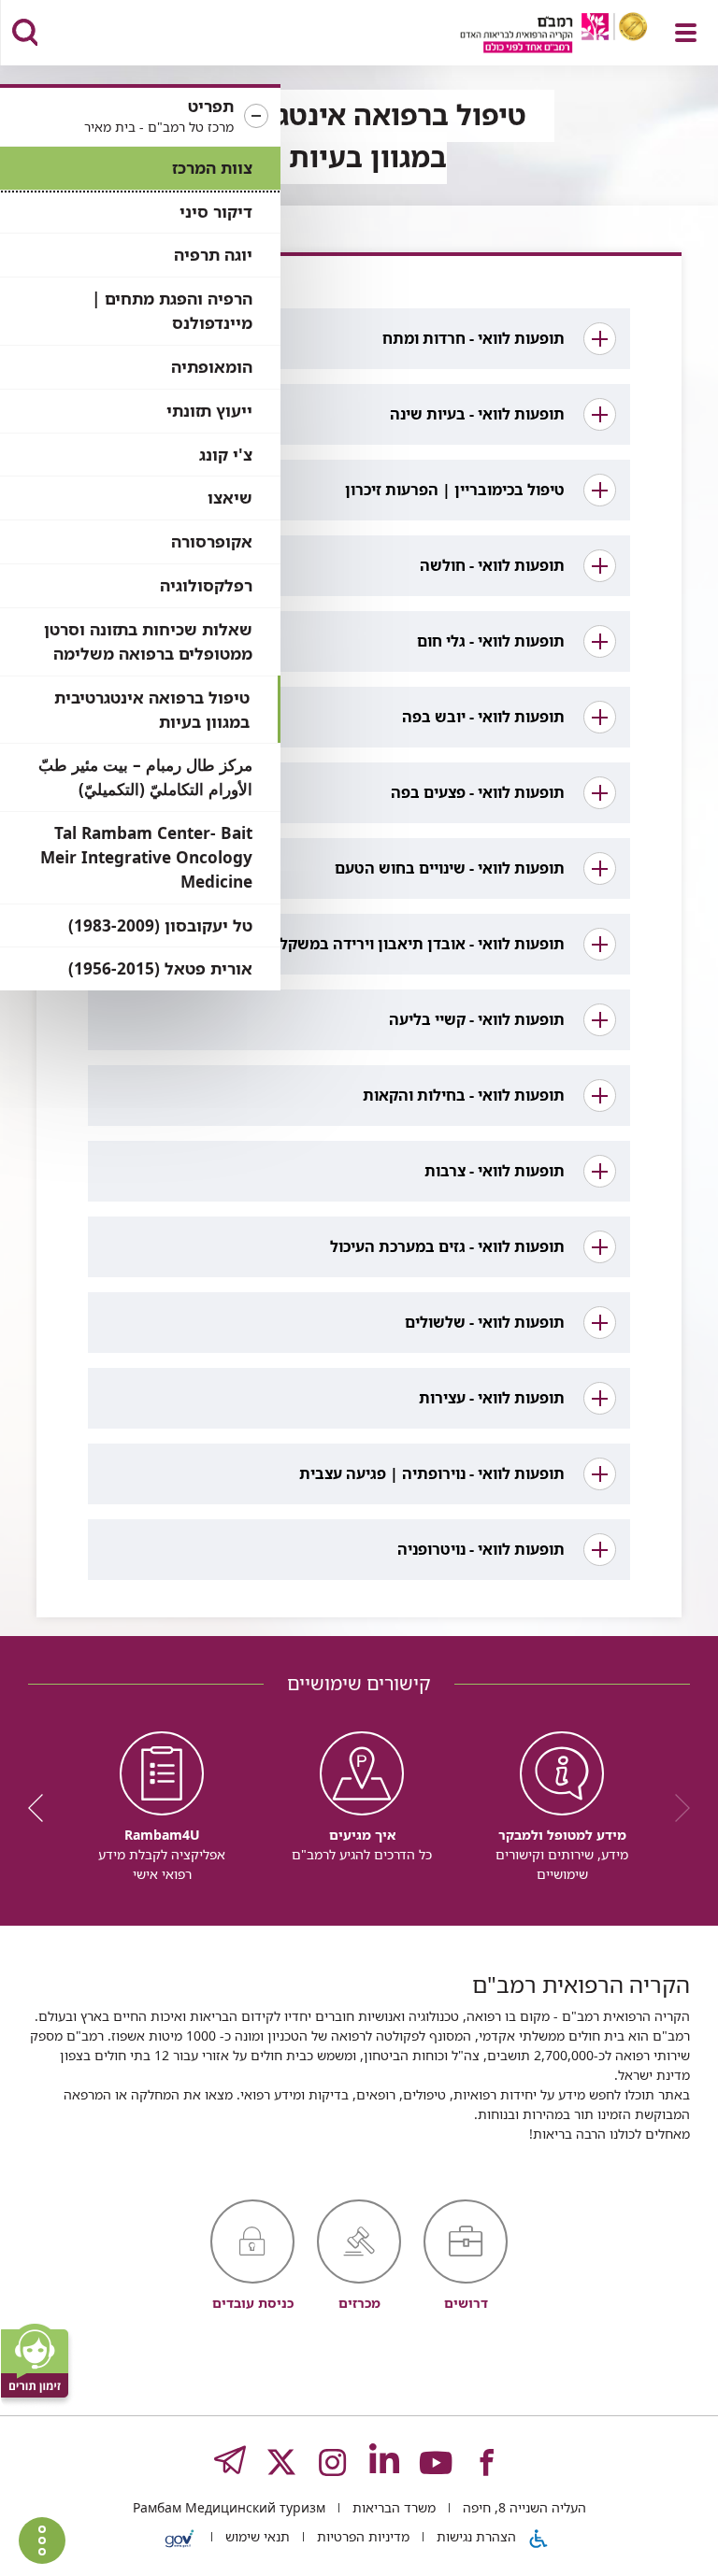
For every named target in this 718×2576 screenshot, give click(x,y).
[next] (42, 1808)
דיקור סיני (216, 212)
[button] (140, 117)
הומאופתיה (212, 367)
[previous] (676, 1808)
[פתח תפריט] (686, 33)
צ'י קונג (226, 455)
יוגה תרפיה (213, 255)
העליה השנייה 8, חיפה (523, 2507)
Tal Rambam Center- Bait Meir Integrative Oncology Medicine (146, 857)
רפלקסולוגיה (206, 585)
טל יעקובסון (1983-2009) (160, 925)
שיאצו (230, 498)
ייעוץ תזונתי (209, 411)
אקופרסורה (212, 541)
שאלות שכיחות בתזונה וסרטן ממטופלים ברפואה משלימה (148, 641)
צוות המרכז (212, 168)
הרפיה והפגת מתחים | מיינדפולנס (172, 311)
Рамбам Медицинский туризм (229, 2507)
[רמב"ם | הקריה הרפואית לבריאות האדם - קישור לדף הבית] (531, 35)
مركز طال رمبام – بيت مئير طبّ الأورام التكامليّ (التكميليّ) (145, 777)
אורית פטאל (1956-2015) (160, 968)
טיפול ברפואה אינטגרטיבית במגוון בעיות (152, 710)
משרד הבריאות (392, 2507)
